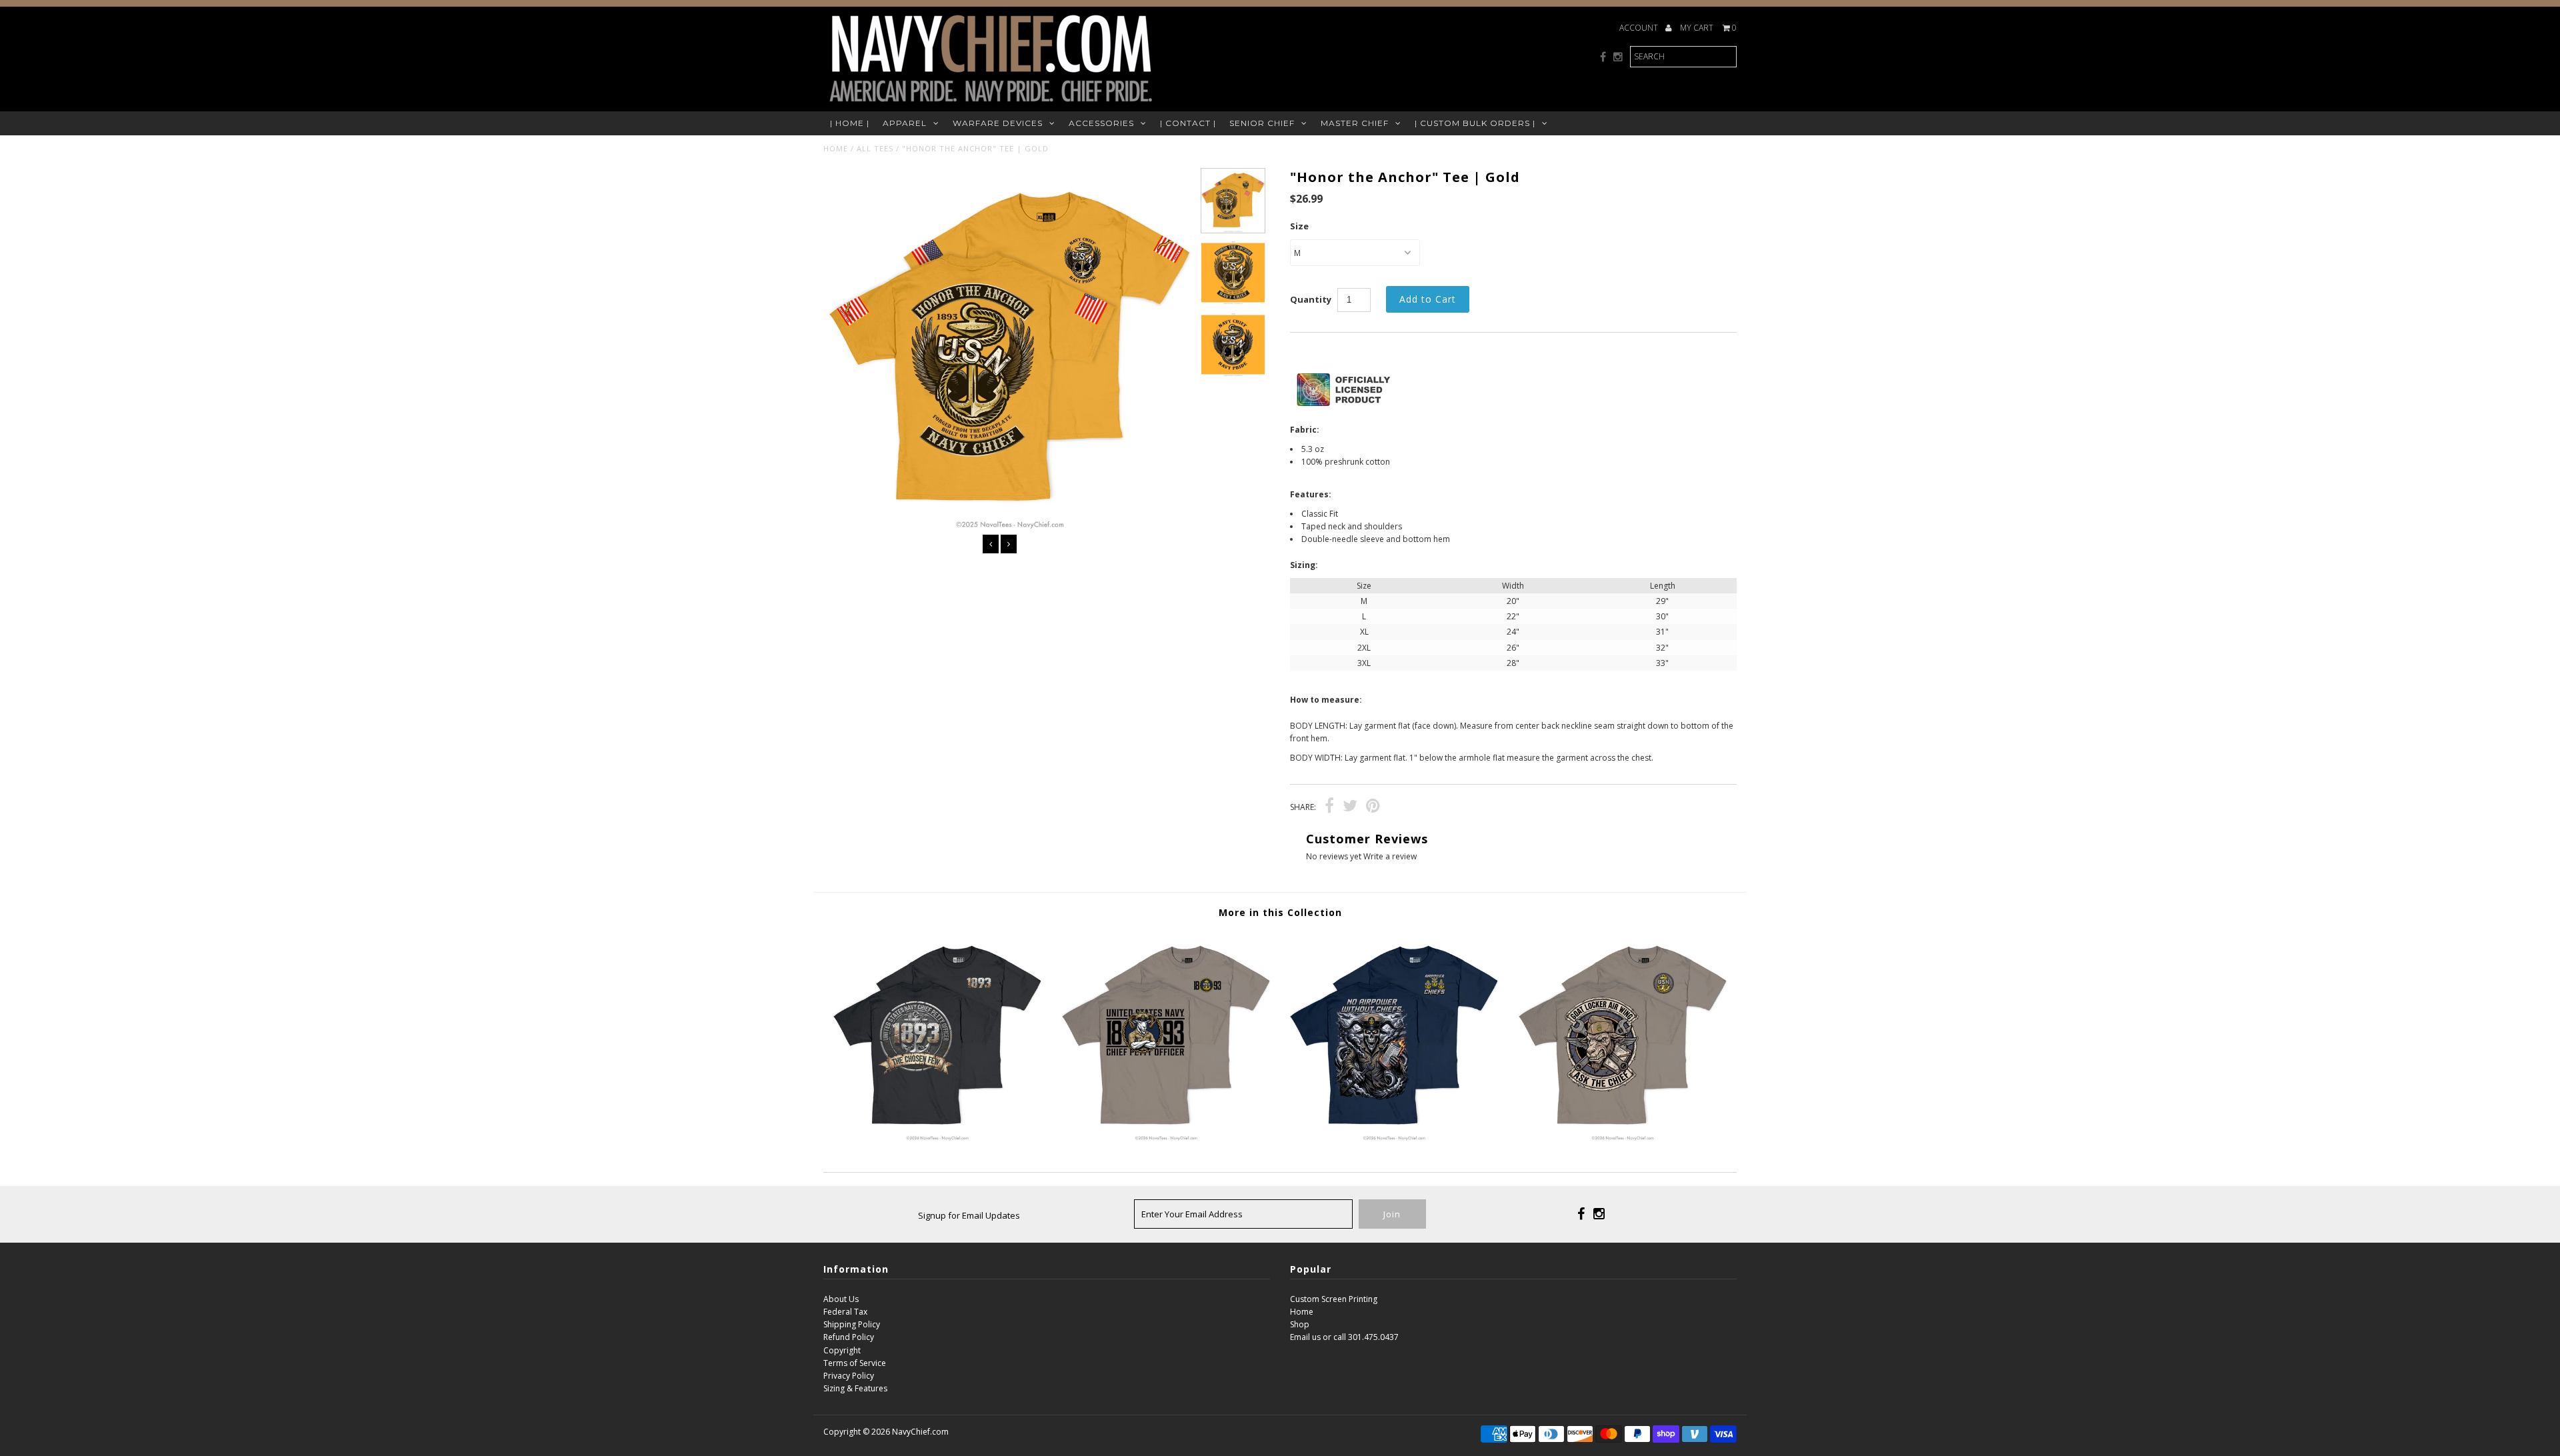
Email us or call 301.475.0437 (1344, 1337)
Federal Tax (845, 1312)
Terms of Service (855, 1363)
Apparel (905, 123)
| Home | (850, 123)
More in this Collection (1280, 912)
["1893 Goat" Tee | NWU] (1166, 1139)
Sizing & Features (855, 1388)
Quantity (1311, 299)
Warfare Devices (998, 123)
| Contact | (1188, 123)
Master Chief (1355, 123)
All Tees (875, 148)
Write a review (1390, 856)
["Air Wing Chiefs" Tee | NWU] (1623, 1139)
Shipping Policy (852, 1324)
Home (836, 148)
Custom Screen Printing (1334, 1299)
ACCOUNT (1640, 28)
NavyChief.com (920, 1432)
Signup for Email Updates (969, 1215)
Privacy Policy (849, 1376)
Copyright (842, 1350)
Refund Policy (849, 1337)
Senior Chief (1262, 123)
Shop (1300, 1324)
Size (1299, 226)
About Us (841, 1299)
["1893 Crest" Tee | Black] (937, 1139)
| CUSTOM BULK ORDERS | (1475, 123)
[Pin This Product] (1373, 808)
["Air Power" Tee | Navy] (1394, 1139)
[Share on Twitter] (1350, 808)
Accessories (1101, 123)
